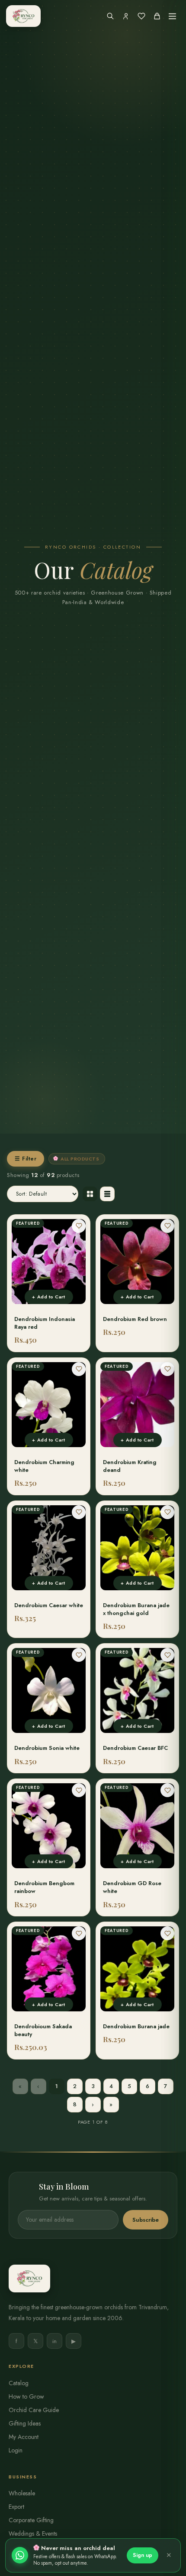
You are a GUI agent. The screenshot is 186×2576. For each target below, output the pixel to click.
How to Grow (26, 2396)
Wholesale (22, 2493)
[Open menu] (172, 16)
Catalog (19, 2383)
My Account (24, 2437)
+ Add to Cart (48, 1297)
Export (16, 2507)
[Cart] (157, 16)
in (55, 2341)
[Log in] (126, 16)
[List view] (107, 1194)
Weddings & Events (33, 2534)
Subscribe (146, 2220)
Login (16, 2450)
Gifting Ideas (25, 2423)
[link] (49, 1283)
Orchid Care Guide (34, 2410)
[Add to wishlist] (79, 1226)
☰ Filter (26, 1159)
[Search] (110, 16)
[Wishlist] (141, 16)
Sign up (143, 2555)
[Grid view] (90, 1194)
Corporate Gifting (31, 2520)
